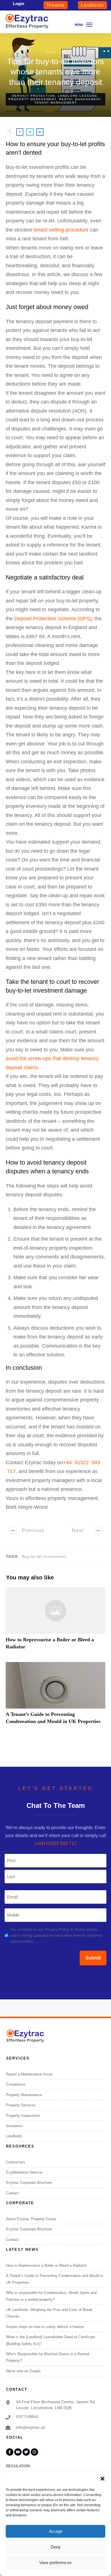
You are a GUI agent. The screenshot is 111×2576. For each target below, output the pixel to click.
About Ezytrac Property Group (31, 2219)
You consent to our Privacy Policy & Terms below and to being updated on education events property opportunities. (56, 1935)
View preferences (55, 2563)
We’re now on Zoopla (23, 2371)
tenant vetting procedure (61, 230)
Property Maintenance (24, 2095)
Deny (56, 2547)
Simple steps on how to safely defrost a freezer (45, 2327)
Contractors (16, 2162)
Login (18, 4)
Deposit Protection (34, 96)
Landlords (14, 2136)
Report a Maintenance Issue (29, 2074)
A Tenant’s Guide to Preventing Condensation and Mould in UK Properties (55, 1696)
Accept (55, 2531)
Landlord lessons (78, 96)
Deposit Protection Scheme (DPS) (53, 619)
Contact (12, 2193)
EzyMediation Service (24, 2172)
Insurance (14, 2126)
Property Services (21, 2105)
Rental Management (80, 99)
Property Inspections (23, 2116)
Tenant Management (56, 103)
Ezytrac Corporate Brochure (29, 2183)
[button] (102, 2479)
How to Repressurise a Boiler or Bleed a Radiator (55, 1622)
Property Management (32, 99)
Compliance (16, 2084)
